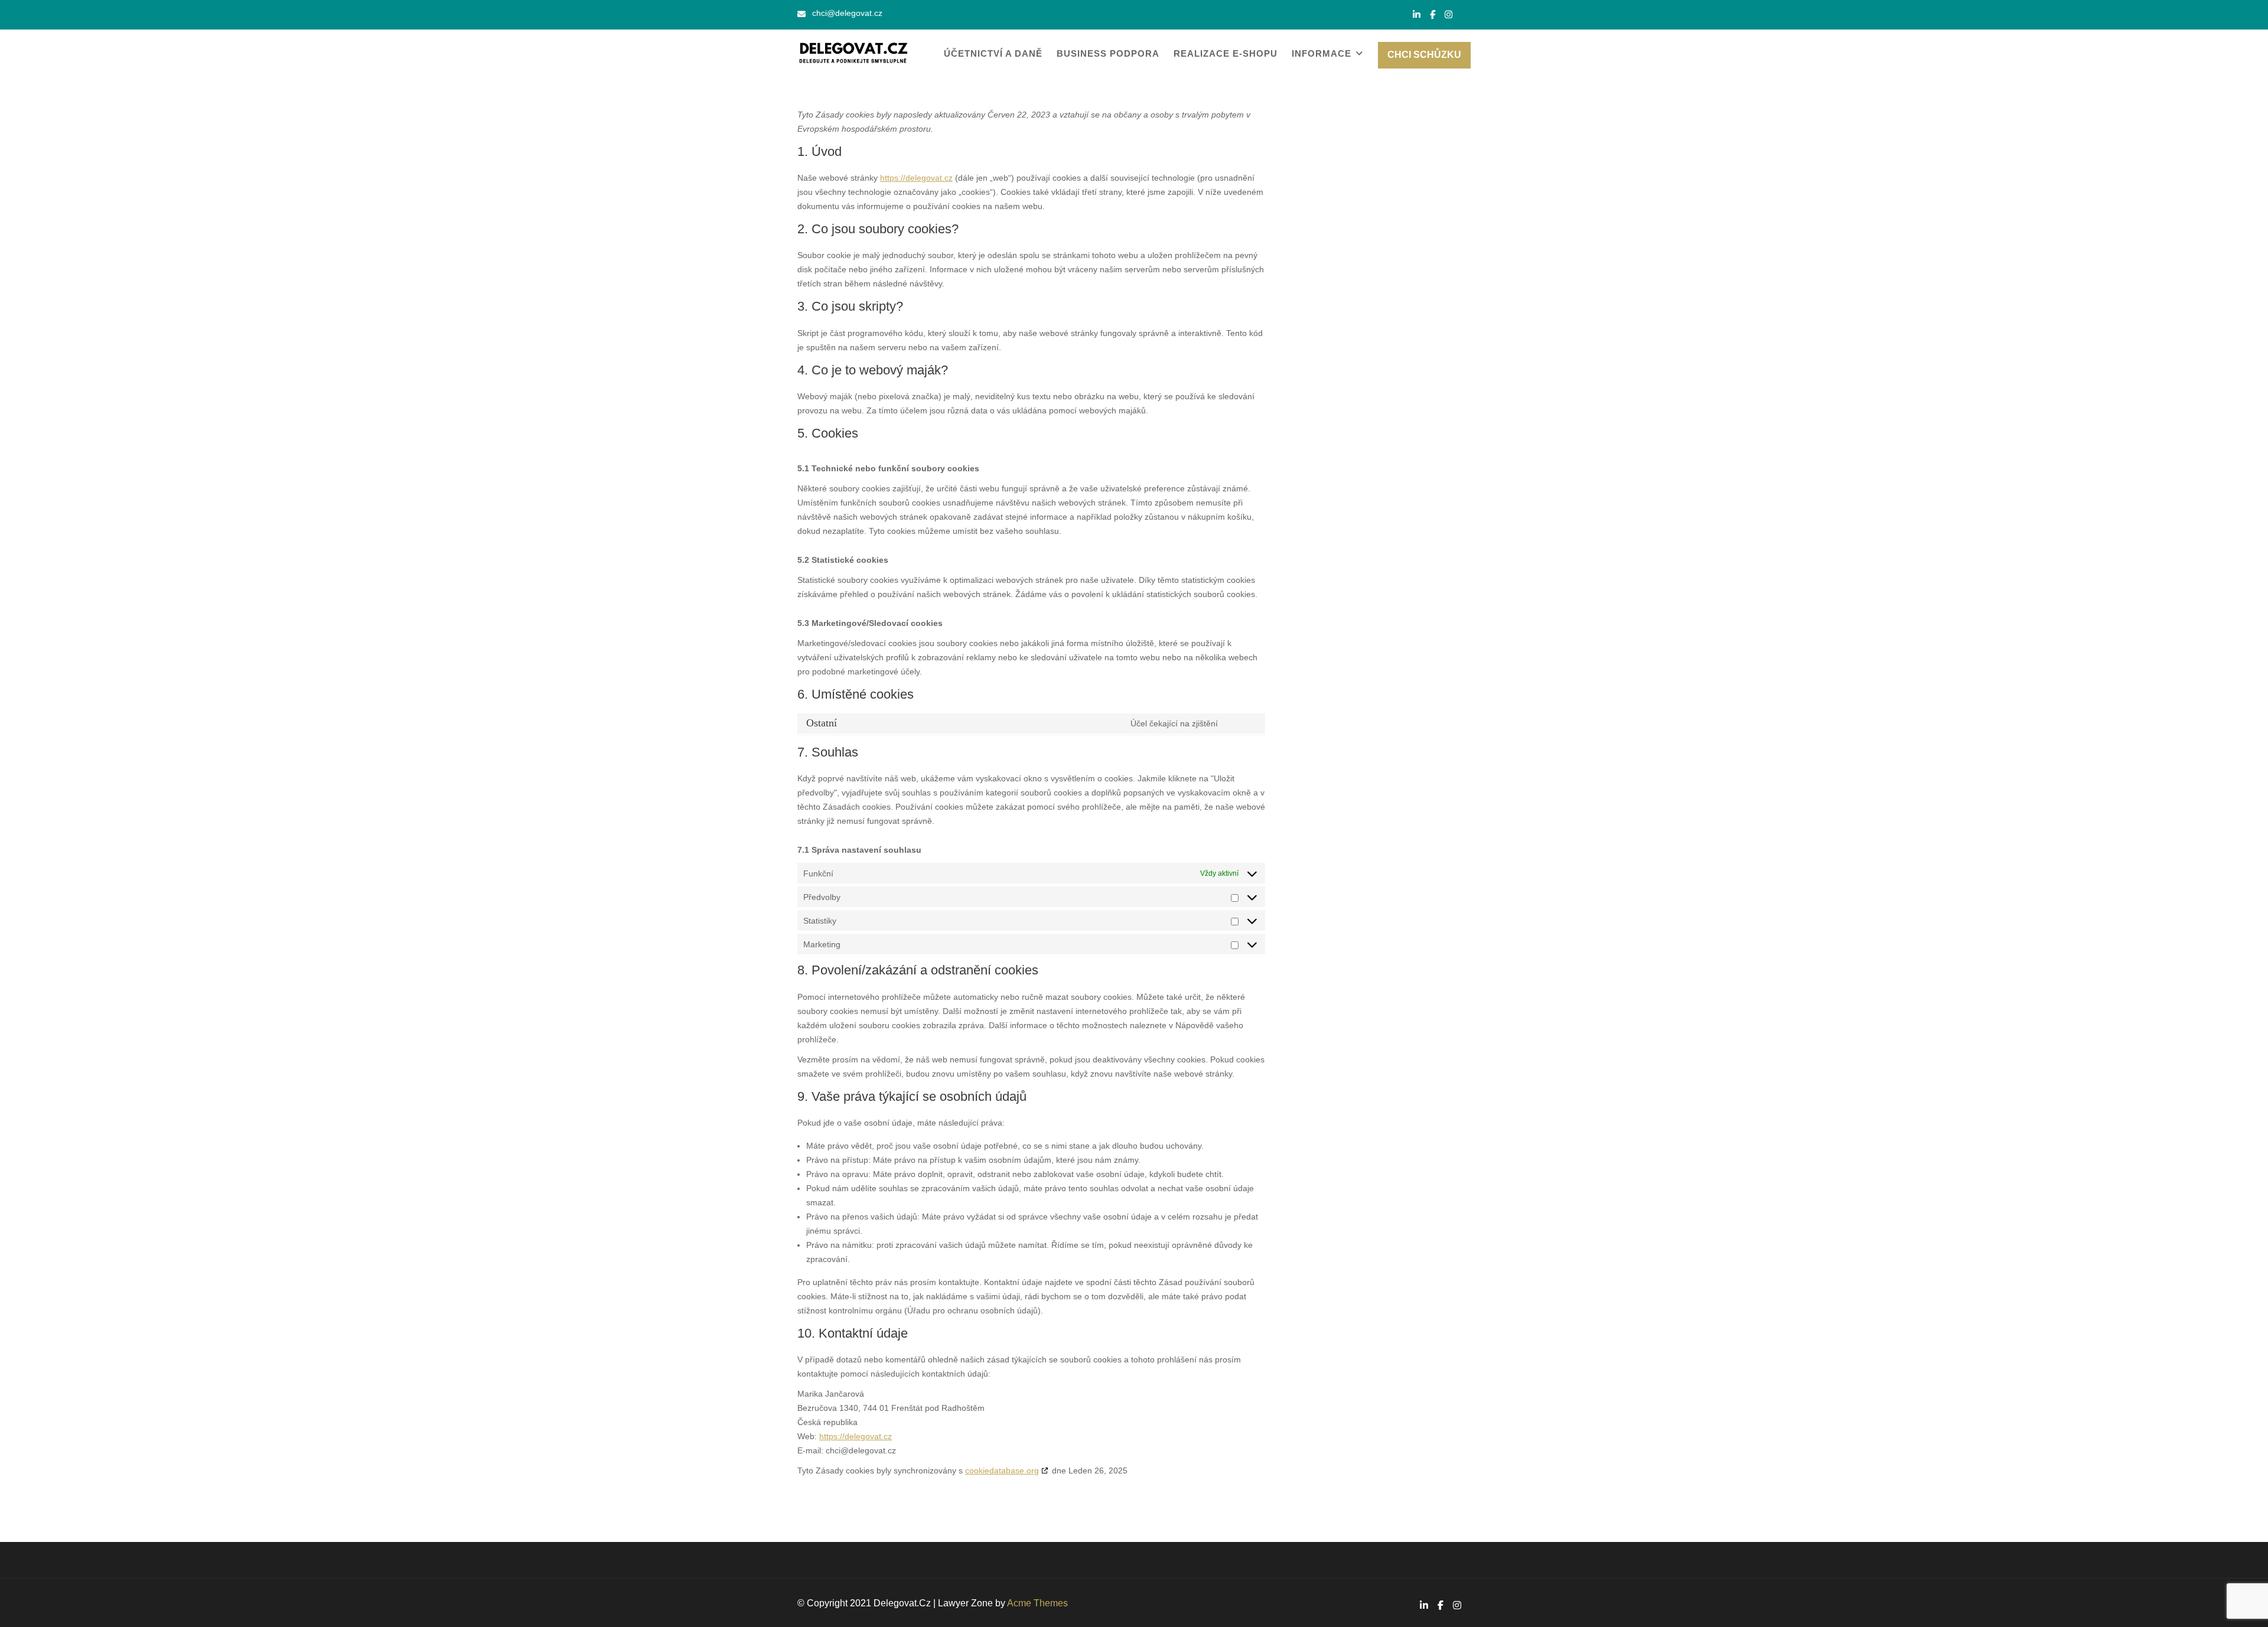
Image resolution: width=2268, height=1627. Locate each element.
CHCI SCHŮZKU (1424, 55)
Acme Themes (1037, 1603)
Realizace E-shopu (1226, 53)
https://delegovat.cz (916, 178)
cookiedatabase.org (1002, 1471)
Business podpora (1108, 53)
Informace (1322, 53)
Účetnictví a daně (993, 53)
